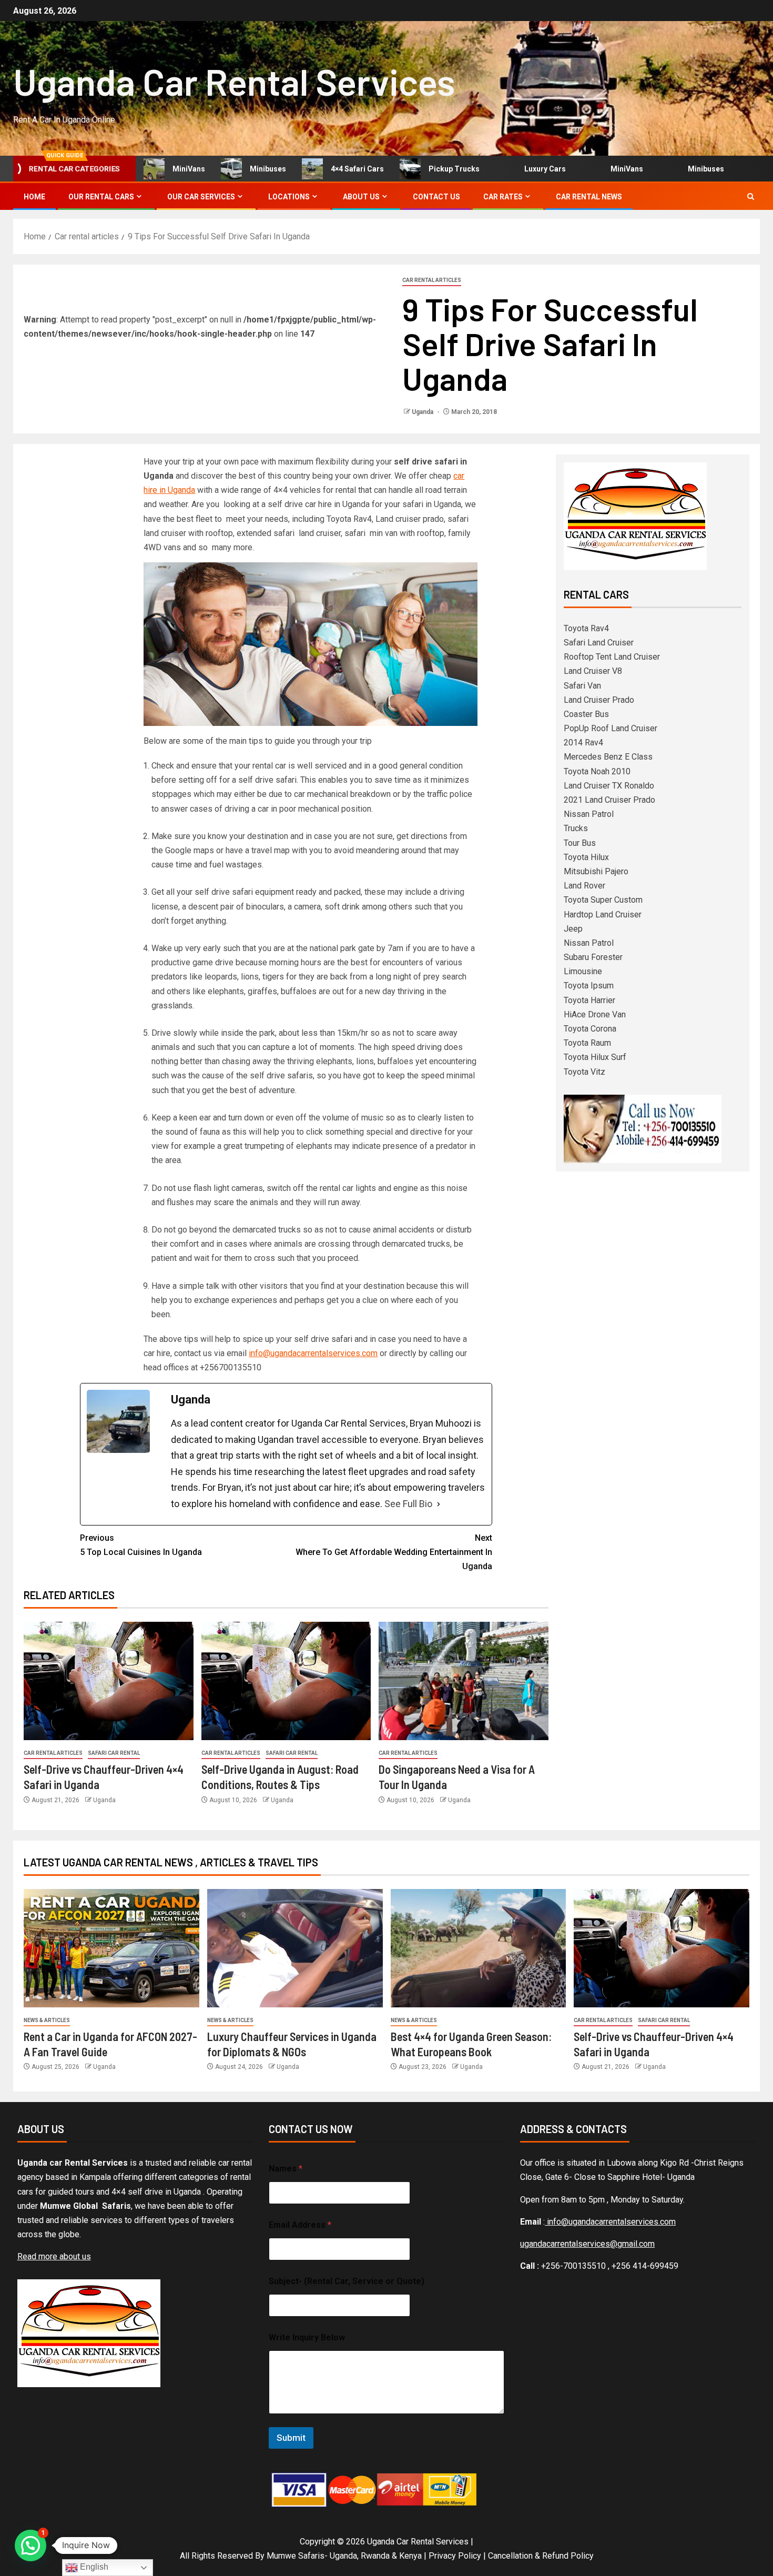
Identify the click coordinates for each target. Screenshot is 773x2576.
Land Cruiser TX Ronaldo (609, 786)
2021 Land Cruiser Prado (609, 800)
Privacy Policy (455, 2556)
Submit (291, 2438)
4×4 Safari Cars (326, 169)
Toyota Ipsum (589, 986)
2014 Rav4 (583, 743)
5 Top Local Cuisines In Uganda (141, 1545)
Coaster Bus (586, 714)
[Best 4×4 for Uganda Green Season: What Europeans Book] (479, 1948)
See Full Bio (408, 1504)
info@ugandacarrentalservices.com (313, 1353)
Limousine (583, 971)
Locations (289, 197)
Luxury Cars (513, 169)
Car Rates (503, 197)
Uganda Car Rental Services (234, 81)
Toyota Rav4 (586, 628)
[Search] (751, 196)
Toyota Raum (587, 1043)
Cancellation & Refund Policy (541, 2556)
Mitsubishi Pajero (596, 871)
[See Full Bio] (439, 1504)
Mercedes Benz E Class (608, 757)
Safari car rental (114, 1753)
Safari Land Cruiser (599, 643)
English (93, 2567)
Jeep (573, 929)
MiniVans (157, 169)
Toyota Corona (590, 1029)
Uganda (423, 412)
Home (34, 197)
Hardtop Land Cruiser (603, 915)
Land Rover (584, 886)
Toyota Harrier (589, 1000)
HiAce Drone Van (595, 1014)
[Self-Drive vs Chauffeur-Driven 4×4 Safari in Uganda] (109, 1681)
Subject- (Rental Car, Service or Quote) (347, 2281)
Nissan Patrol (589, 814)
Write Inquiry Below (307, 2337)
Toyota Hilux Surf (595, 1057)
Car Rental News (589, 197)
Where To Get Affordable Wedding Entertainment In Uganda (394, 1552)
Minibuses (236, 169)
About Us (361, 197)
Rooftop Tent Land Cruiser (612, 657)
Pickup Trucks (423, 169)
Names (286, 2169)
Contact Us (436, 197)
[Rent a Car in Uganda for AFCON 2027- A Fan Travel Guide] (111, 1948)
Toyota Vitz (584, 1072)
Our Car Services (201, 197)
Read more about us (54, 2256)
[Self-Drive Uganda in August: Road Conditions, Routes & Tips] (286, 1681)
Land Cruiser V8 (593, 671)
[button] (30, 2545)
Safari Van (582, 686)
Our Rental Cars (101, 197)
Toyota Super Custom (603, 900)
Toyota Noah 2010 (597, 771)
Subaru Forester (593, 957)
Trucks (576, 828)
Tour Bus (580, 843)
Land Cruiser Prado (599, 700)
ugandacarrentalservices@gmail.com (587, 2244)
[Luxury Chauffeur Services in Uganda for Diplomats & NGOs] (295, 1948)
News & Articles (47, 2020)
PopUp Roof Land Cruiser (611, 728)
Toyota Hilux (586, 857)
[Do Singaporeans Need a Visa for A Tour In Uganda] (464, 1681)
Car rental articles (432, 280)
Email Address (300, 2225)
